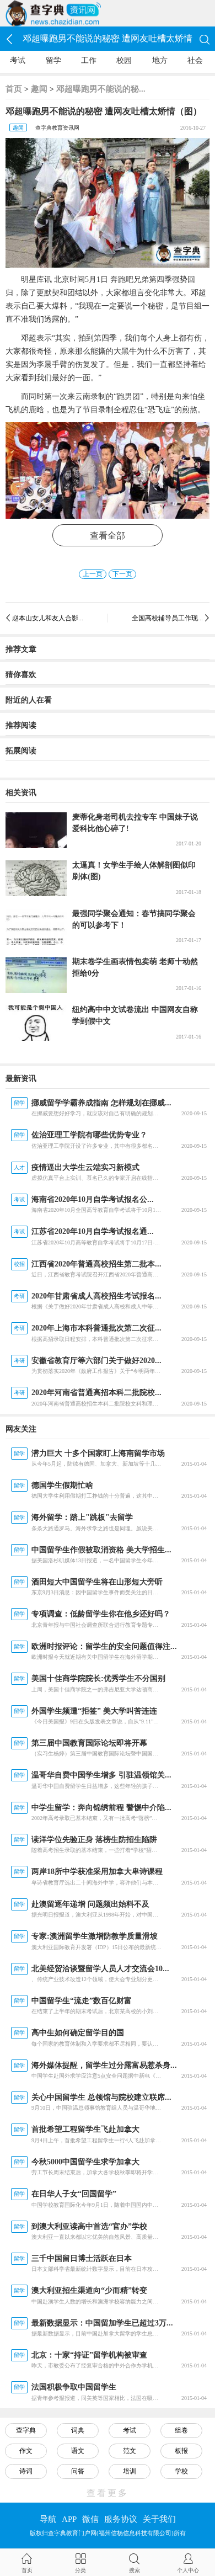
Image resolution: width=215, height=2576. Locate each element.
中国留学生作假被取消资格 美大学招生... (101, 1550)
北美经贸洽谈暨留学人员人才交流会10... (100, 1969)
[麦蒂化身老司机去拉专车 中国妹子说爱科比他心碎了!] (36, 830)
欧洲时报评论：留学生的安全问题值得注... (104, 1646)
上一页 (93, 574)
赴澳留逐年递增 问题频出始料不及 (90, 1904)
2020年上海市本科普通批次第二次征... (96, 1328)
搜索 (135, 2570)
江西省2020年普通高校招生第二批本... (96, 1264)
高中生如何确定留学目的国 (78, 2033)
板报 (181, 2451)
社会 (195, 60)
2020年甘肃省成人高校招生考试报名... (96, 1296)
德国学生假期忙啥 (62, 1485)
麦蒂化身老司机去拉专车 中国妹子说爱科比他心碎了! (135, 823)
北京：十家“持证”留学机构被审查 (89, 2355)
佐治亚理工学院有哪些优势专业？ (89, 1135)
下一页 (122, 574)
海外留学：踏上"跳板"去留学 (82, 1517)
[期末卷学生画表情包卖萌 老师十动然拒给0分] (36, 975)
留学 (53, 60)
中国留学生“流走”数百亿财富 (82, 2001)
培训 (130, 2471)
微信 (90, 2519)
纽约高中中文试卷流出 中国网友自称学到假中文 (135, 1015)
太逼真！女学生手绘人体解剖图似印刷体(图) (134, 871)
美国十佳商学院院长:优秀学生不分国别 (98, 1678)
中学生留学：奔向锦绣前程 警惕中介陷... (101, 1808)
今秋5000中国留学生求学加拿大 (85, 2162)
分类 (80, 2570)
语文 (78, 2451)
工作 (89, 60)
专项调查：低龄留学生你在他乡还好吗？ (101, 1614)
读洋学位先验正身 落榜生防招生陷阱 (94, 1840)
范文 (130, 2451)
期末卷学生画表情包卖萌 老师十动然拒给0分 (135, 967)
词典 (78, 2430)
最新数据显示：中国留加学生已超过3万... (102, 2323)
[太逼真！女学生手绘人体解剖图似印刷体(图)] (36, 878)
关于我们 (159, 2519)
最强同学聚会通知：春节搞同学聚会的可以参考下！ (134, 919)
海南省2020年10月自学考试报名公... (93, 1199)
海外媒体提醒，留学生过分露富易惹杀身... (104, 2065)
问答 (78, 2471)
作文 (26, 2451)
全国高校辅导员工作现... (167, 618)
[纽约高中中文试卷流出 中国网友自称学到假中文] (36, 1023)
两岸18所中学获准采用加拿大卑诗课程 (97, 1872)
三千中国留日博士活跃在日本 (82, 2258)
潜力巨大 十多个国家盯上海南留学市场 (98, 1453)
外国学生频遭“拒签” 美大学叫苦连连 (94, 1711)
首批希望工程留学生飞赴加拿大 (85, 2129)
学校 (181, 2471)
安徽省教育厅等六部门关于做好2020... (96, 1361)
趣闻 (39, 89)
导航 (48, 2519)
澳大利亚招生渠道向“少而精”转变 (89, 2290)
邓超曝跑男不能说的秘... (101, 89)
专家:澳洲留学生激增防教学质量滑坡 (95, 1936)
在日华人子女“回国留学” (74, 2194)
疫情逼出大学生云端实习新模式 (85, 1167)
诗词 (26, 2471)
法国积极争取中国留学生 (74, 2387)
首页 (14, 89)
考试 (18, 60)
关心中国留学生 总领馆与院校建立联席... (101, 2097)
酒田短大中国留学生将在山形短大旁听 (97, 1582)
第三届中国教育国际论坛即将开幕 (89, 1743)
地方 (160, 60)
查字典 (26, 2430)
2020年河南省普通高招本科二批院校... (96, 1393)
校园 (124, 60)
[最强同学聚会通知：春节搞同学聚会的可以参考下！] (36, 927)
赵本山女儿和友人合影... (48, 618)
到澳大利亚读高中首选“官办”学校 (89, 2226)
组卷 (181, 2430)
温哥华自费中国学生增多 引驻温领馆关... (101, 1775)
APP (69, 2519)
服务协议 (121, 2519)
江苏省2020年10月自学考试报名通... (93, 1231)
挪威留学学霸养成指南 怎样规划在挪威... (101, 1103)
